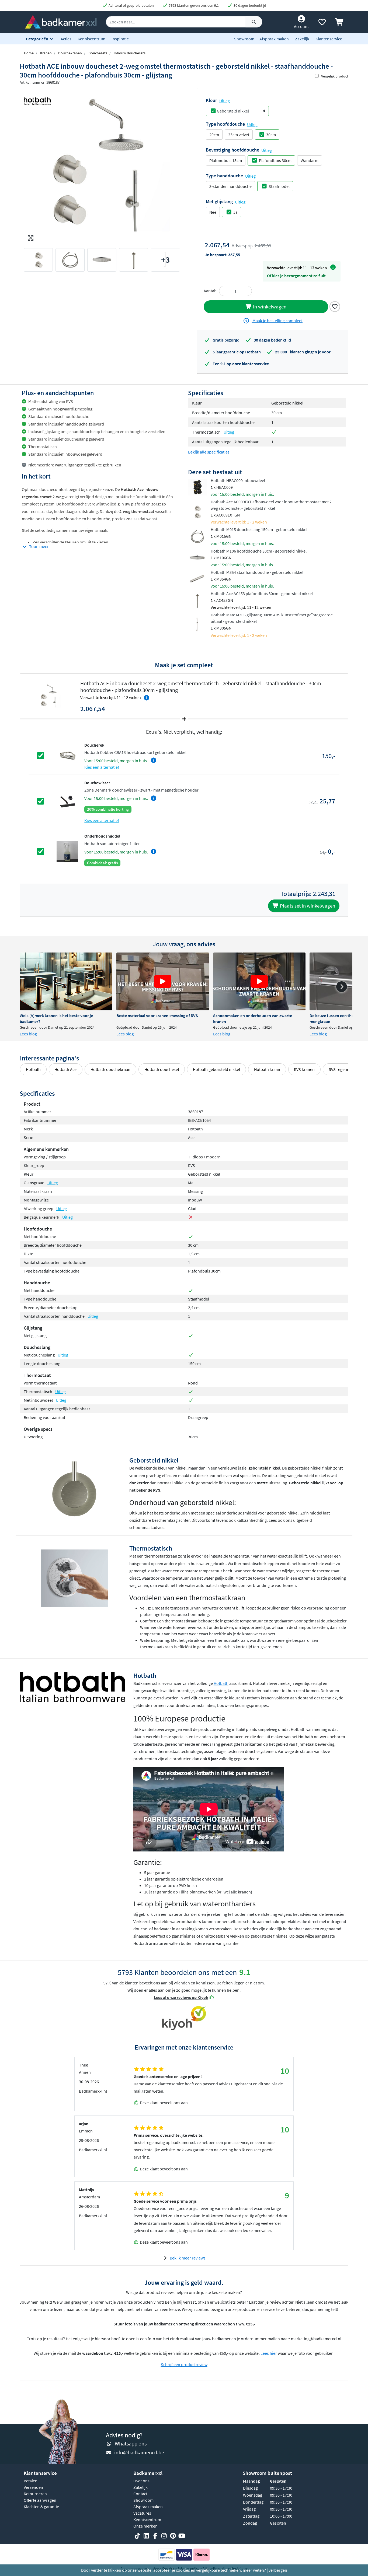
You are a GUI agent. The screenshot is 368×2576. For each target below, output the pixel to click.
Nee (213, 212)
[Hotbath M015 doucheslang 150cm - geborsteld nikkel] (197, 536)
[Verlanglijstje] (322, 23)
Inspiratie (120, 39)
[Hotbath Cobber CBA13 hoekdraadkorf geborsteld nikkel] (67, 755)
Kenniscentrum (91, 39)
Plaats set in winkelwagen (307, 906)
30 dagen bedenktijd (249, 5)
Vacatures (142, 2513)
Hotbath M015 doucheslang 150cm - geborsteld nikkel (259, 529)
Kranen (46, 53)
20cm (214, 135)
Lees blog (28, 1034)
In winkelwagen (269, 307)
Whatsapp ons (131, 2443)
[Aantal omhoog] (246, 291)
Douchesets (98, 53)
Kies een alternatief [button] (102, 767)
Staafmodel (279, 186)
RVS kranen (304, 1069)
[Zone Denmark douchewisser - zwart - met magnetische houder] (67, 801)
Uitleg (225, 101)
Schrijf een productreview (184, 2364)
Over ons (141, 2481)
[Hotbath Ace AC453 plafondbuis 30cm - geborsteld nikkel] (197, 600)
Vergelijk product (335, 76)
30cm (271, 135)
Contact (140, 2494)
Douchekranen (70, 53)
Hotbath (33, 1069)
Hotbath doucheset (162, 1069)
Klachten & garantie (41, 2507)
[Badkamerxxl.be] (61, 21)
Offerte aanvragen (40, 2500)
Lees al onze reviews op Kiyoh (181, 1997)
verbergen (278, 2570)
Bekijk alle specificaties (209, 452)
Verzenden (33, 2487)
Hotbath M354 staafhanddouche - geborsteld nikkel (257, 572)
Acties (66, 39)
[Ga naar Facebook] (155, 2536)
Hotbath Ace (65, 1069)
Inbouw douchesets (130, 53)
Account (301, 26)
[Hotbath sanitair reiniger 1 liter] (67, 851)
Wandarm (310, 160)
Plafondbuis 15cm (226, 160)
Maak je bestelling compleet (277, 321)
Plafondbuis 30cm (275, 160)
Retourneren (35, 2494)
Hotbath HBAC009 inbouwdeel (238, 480)
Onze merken (145, 2526)
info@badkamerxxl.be (139, 2452)
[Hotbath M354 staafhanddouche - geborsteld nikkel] (197, 578)
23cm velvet (239, 135)
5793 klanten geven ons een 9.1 (193, 5)
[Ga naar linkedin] (146, 2536)
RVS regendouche (345, 1069)
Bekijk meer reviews (188, 2258)
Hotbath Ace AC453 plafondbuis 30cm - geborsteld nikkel (262, 593)
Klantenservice (329, 39)
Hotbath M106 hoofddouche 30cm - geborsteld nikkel (259, 551)
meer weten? (254, 2570)
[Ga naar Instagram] (164, 2536)
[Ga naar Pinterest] (173, 2536)
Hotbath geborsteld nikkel (216, 1069)
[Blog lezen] (66, 981)
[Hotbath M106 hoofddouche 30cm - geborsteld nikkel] (197, 557)
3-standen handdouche (230, 186)
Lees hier (269, 2353)
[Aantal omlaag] (225, 291)
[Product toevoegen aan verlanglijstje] (335, 306)
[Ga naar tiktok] (137, 2536)
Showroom (244, 39)
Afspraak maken (274, 39)
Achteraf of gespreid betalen (131, 5)
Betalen (31, 2481)
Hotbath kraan (267, 1069)
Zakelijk (302, 39)
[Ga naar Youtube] (182, 2536)
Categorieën (37, 39)
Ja (235, 212)
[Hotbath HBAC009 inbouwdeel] (197, 487)
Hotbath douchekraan (110, 1069)
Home (29, 53)
